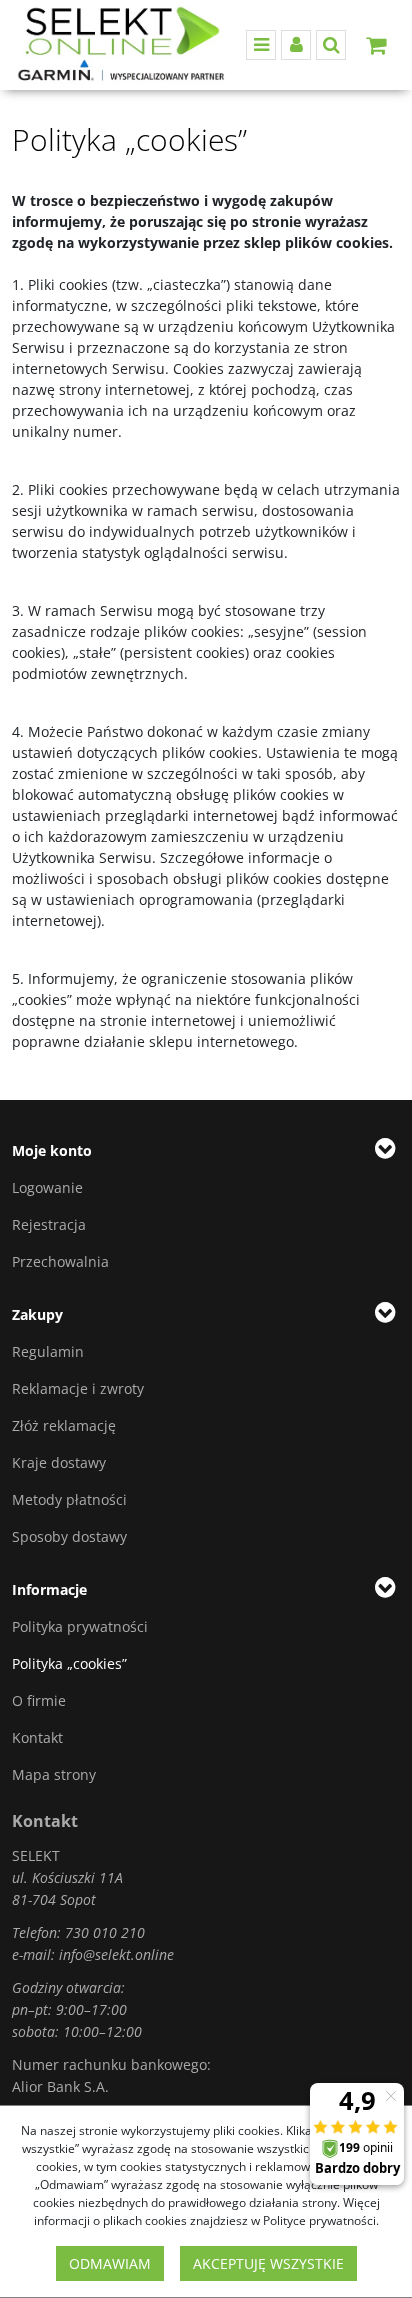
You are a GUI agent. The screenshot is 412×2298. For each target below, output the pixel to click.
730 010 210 (105, 1932)
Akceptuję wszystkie (268, 2263)
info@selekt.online (116, 1954)
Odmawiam (110, 2263)
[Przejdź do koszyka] (376, 45)
